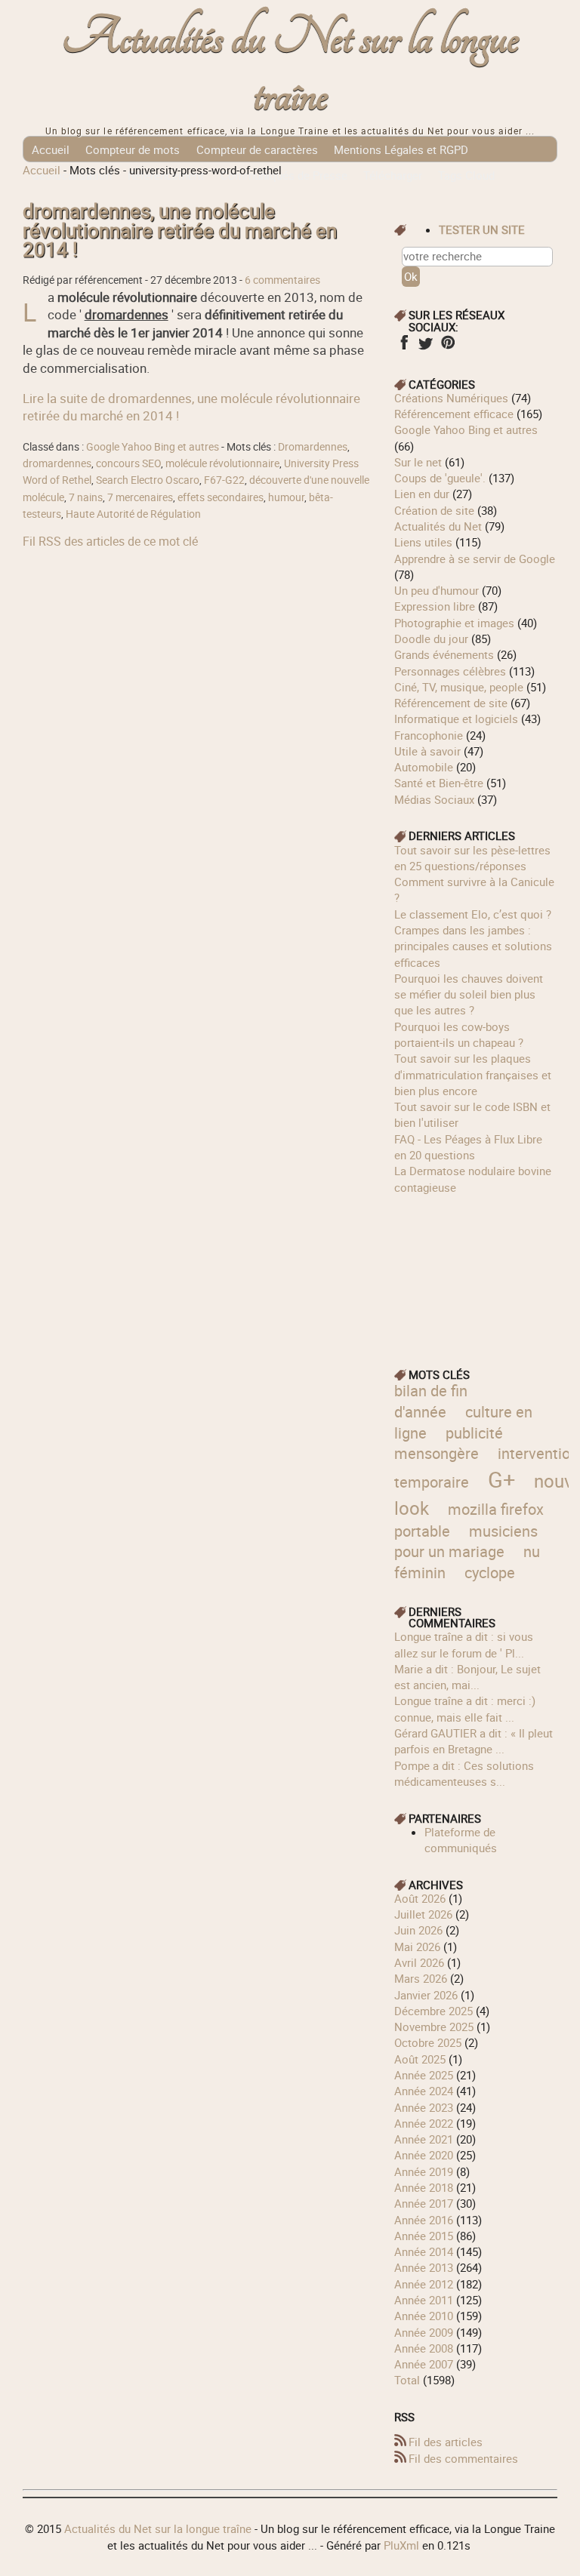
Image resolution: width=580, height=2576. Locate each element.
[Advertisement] (475, 1271)
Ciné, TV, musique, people (459, 687)
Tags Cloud (466, 175)
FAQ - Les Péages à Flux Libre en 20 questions (468, 1147)
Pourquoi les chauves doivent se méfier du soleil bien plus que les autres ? (469, 994)
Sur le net (418, 462)
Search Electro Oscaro (148, 480)
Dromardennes (313, 447)
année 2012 (424, 2284)
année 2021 (424, 2139)
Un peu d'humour (437, 590)
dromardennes (57, 463)
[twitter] (426, 347)
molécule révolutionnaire (222, 463)
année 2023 (424, 2107)
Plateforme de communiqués (461, 1840)
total (409, 2380)
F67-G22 (224, 480)
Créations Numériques (451, 398)
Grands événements (444, 654)
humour (286, 497)
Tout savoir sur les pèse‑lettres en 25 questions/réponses (472, 858)
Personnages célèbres (450, 671)
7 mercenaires (140, 497)
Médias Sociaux (434, 799)
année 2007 (424, 2364)
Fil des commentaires (463, 2458)
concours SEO (128, 463)
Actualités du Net (438, 526)
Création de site (434, 510)
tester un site (482, 229)
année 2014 (424, 2251)
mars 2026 (421, 1978)
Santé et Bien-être (439, 783)
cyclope (490, 1573)
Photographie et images (454, 623)
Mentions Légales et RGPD (401, 149)
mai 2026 (417, 1947)
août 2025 (420, 2059)
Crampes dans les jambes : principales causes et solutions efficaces (473, 946)
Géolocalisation (72, 175)
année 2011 (424, 2300)
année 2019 (424, 2171)
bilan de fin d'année (431, 1401)
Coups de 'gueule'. (440, 478)
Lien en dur (422, 494)
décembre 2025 (433, 2011)
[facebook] (404, 347)
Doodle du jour (431, 639)
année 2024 (424, 2091)
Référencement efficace (454, 414)
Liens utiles (423, 542)
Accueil (51, 149)
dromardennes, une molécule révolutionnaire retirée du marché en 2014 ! (180, 231)
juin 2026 (418, 1930)
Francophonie (429, 735)
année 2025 (424, 2075)
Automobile (424, 767)
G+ (501, 1479)
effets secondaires (221, 497)
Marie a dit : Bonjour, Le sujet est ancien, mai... (467, 1677)
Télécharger (393, 175)
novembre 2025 (434, 2027)
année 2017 (424, 2203)
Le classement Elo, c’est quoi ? (473, 914)
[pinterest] (447, 347)
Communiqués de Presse (284, 175)
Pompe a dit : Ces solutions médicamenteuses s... (464, 1773)
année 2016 (424, 2220)
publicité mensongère (449, 1443)
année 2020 (424, 2155)
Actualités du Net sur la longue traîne (290, 67)
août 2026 (420, 1898)
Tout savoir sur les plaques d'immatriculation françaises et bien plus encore (473, 1074)
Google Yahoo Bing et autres (153, 447)
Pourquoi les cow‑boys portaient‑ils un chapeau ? (459, 1034)
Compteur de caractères (257, 149)
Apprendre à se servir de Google (475, 559)
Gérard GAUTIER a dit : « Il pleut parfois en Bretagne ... (474, 1741)
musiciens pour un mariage (466, 1542)
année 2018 (424, 2187)
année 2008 (424, 2348)
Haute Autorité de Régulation (133, 514)
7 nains (86, 497)
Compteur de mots (133, 149)
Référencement (166, 175)
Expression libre (435, 606)
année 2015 (424, 2236)
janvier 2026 (426, 1995)
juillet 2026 (423, 1914)
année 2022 (424, 2123)
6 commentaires (282, 280)
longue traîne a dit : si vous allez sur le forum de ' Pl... (464, 1644)
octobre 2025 (428, 2042)
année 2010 (424, 2316)
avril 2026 (419, 1962)
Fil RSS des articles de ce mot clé (110, 541)
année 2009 (424, 2332)
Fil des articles (446, 2442)
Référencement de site (451, 703)
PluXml (401, 2545)
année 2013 (424, 2267)
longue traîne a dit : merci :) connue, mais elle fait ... (465, 1708)
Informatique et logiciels (456, 719)
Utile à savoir (427, 751)
